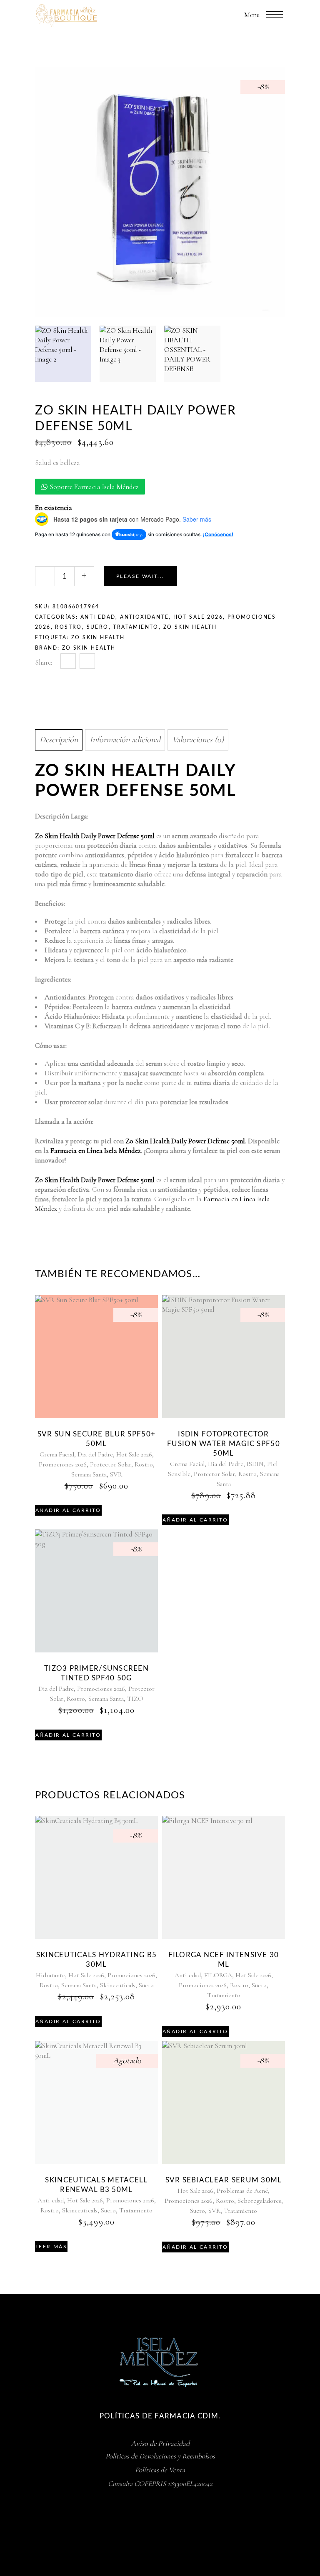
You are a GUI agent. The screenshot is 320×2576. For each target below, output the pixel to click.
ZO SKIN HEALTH (190, 627)
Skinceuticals (118, 1985)
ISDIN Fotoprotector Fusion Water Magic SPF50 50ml (224, 1444)
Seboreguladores (259, 2201)
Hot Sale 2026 (198, 617)
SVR (116, 1474)
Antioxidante (144, 617)
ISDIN (255, 1464)
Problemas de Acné (242, 2191)
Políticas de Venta (160, 2470)
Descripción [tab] (59, 740)
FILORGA (218, 1975)
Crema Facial (57, 1454)
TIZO (135, 1699)
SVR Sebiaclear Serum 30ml (224, 2180)
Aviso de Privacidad (160, 2443)
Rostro (68, 627)
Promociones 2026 (63, 1464)
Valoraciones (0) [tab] (198, 740)
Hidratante (50, 1975)
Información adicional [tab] (125, 740)
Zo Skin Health (89, 648)
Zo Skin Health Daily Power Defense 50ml (95, 836)
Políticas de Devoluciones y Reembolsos (160, 2456)
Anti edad (98, 617)
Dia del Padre (95, 1454)
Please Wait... (140, 576)
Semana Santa (89, 1474)
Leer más (51, 2247)
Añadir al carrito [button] (68, 1510)
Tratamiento (136, 627)
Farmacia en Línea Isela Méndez (96, 1151)
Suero (98, 627)
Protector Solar (111, 1464)
